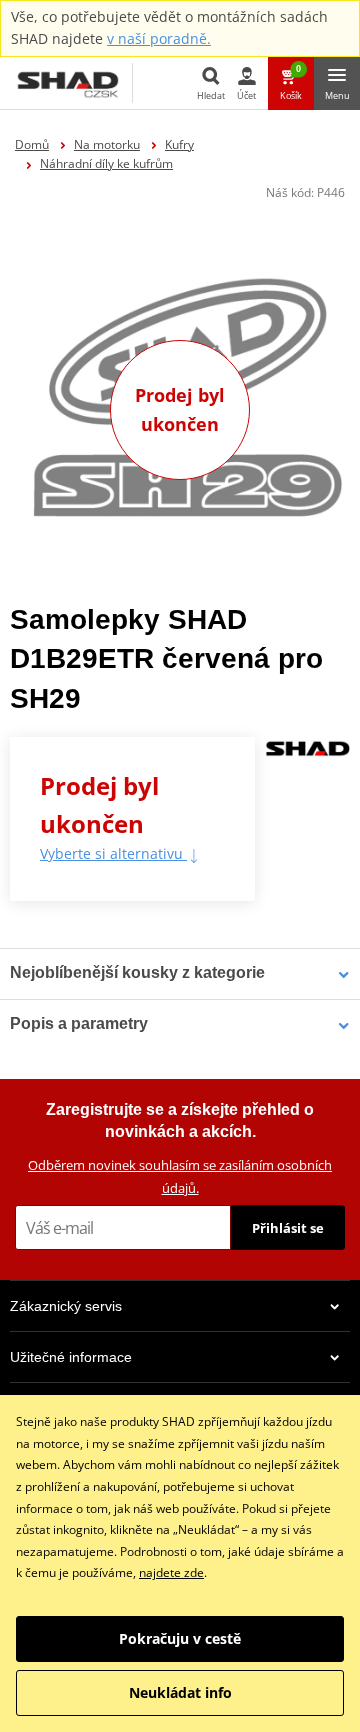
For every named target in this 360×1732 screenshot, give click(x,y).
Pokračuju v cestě (180, 1638)
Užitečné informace (71, 1357)
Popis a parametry (79, 1023)
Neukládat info (180, 1692)
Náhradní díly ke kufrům (106, 163)
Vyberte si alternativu (113, 853)
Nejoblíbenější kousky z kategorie (137, 972)
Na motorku (107, 144)
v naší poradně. (159, 38)
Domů (32, 144)
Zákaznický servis (66, 1306)
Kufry (179, 144)
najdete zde (171, 1572)
